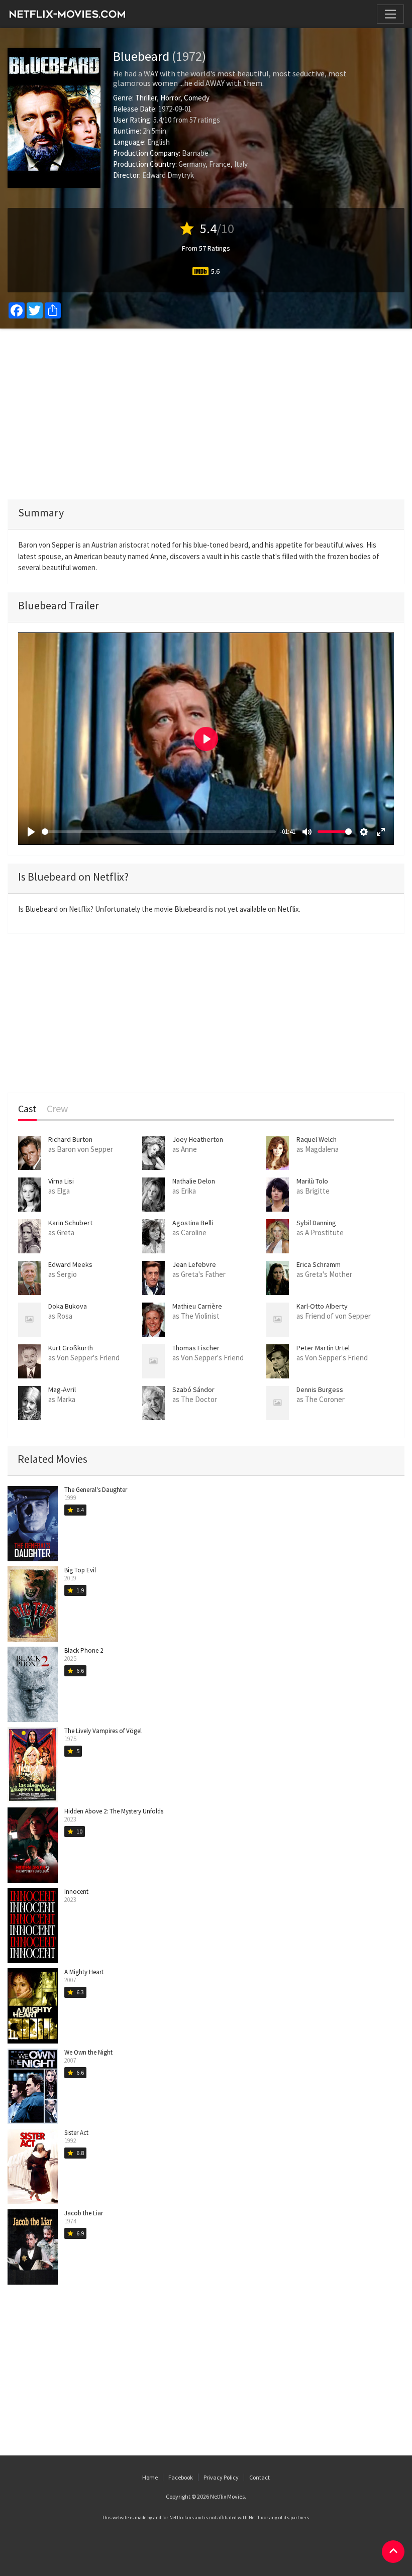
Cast (27, 1109)
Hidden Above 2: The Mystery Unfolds (114, 1811)
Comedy (197, 98)
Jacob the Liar (84, 2213)
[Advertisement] (206, 414)
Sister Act (76, 2133)
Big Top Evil (80, 1570)
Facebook (181, 2477)
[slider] (159, 832)
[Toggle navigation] (390, 14)
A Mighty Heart (84, 1972)
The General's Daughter (96, 1490)
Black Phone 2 (84, 1650)
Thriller (146, 98)
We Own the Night (88, 2052)
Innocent (76, 1892)
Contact (260, 2477)
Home (150, 2477)
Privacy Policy (221, 2477)
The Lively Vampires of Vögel (103, 1731)
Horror (170, 98)
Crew (57, 1109)
